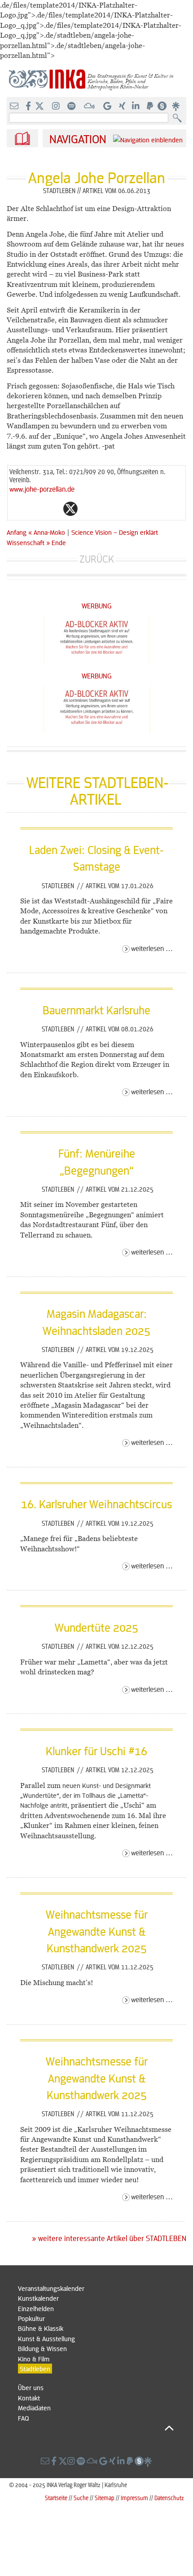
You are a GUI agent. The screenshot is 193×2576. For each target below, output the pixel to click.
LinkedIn (106, 509)
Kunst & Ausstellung (46, 2338)
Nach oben (96, 2428)
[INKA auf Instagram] (57, 106)
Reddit (88, 509)
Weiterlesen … (152, 948)
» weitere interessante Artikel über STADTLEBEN (109, 2238)
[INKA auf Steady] (162, 106)
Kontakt (29, 2398)
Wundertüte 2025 (96, 1627)
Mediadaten (34, 2408)
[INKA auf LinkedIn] (137, 106)
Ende (59, 542)
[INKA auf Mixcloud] (90, 106)
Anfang (17, 532)
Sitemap (105, 2498)
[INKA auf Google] (108, 106)
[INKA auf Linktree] (176, 106)
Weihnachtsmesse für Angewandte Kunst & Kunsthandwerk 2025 (97, 1931)
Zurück (97, 559)
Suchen (179, 118)
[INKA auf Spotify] (72, 106)
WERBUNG (97, 605)
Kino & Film (34, 2359)
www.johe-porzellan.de (42, 489)
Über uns (31, 2387)
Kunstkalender (38, 2298)
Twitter (70, 509)
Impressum (134, 2498)
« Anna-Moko (48, 532)
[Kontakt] (15, 106)
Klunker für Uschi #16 (96, 1751)
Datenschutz (169, 2498)
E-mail (17, 509)
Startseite (56, 2498)
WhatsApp (35, 509)
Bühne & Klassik (41, 2328)
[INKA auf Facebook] (29, 106)
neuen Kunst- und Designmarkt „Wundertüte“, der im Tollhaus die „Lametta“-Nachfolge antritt (86, 1795)
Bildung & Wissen (42, 2348)
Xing (124, 509)
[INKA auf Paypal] (151, 106)
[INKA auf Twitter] (39, 106)
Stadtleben (59, 885)
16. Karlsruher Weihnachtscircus (96, 1504)
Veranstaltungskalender (51, 2288)
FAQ (23, 2418)
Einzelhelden (36, 2308)
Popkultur (31, 2318)
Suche (81, 2498)
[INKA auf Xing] (123, 106)
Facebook (53, 509)
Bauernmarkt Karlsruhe (96, 1010)
